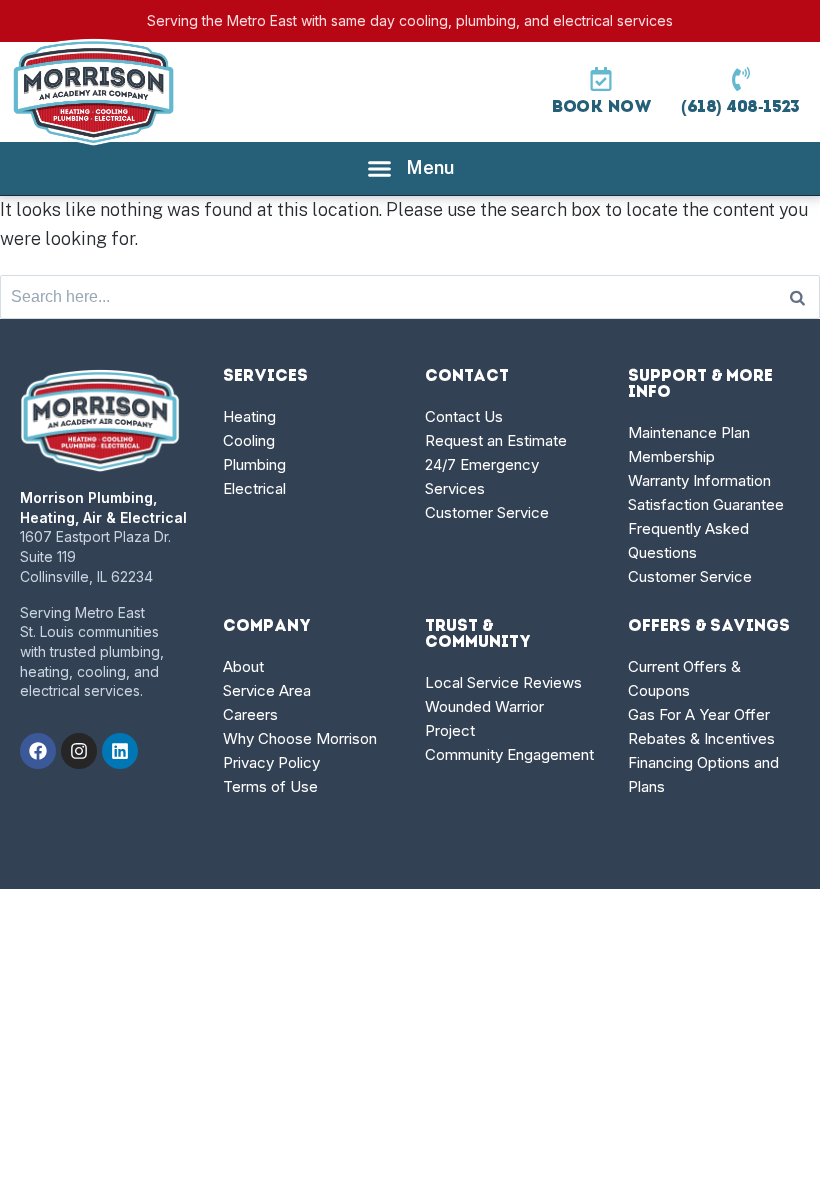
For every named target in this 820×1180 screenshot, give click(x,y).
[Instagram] (79, 751)
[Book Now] (601, 79)
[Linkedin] (120, 751)
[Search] (797, 297)
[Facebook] (38, 751)
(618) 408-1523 (740, 107)
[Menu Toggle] (410, 168)
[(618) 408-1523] (741, 79)
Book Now (601, 107)
